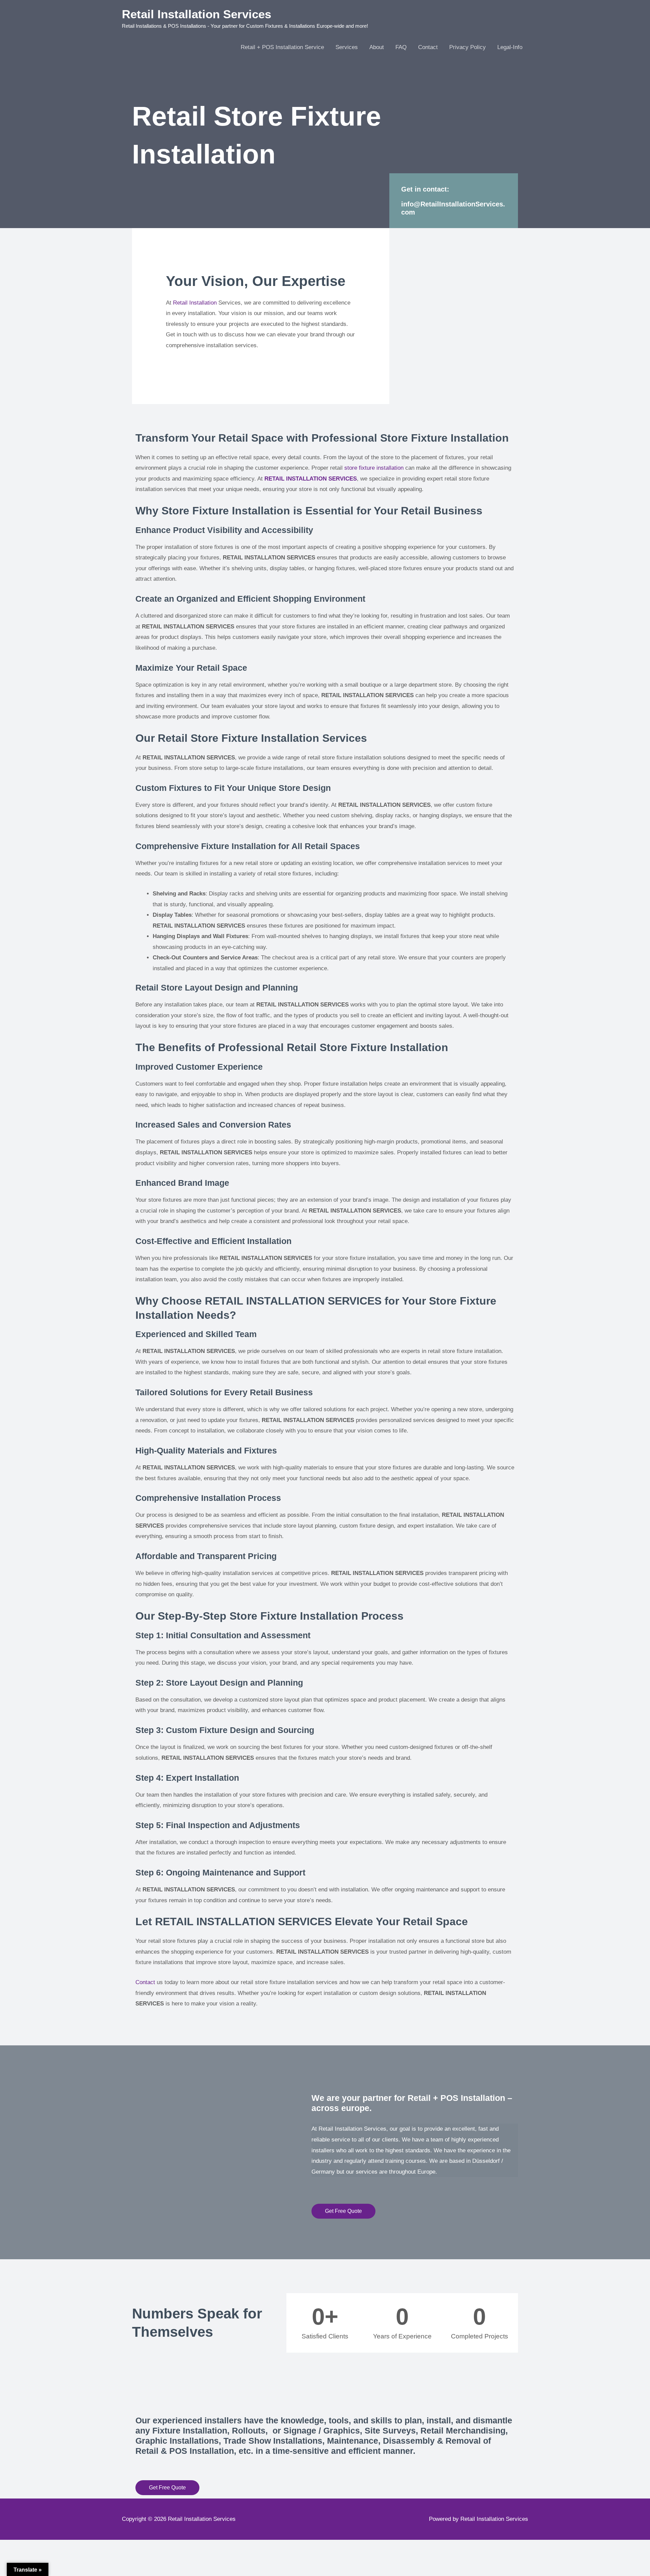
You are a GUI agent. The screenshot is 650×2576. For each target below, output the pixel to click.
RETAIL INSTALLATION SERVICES (311, 479)
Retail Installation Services (197, 14)
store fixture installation (374, 468)
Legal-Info (510, 47)
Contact (428, 47)
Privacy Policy (468, 47)
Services (347, 47)
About (377, 47)
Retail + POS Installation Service (282, 47)
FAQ (401, 47)
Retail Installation (195, 303)
